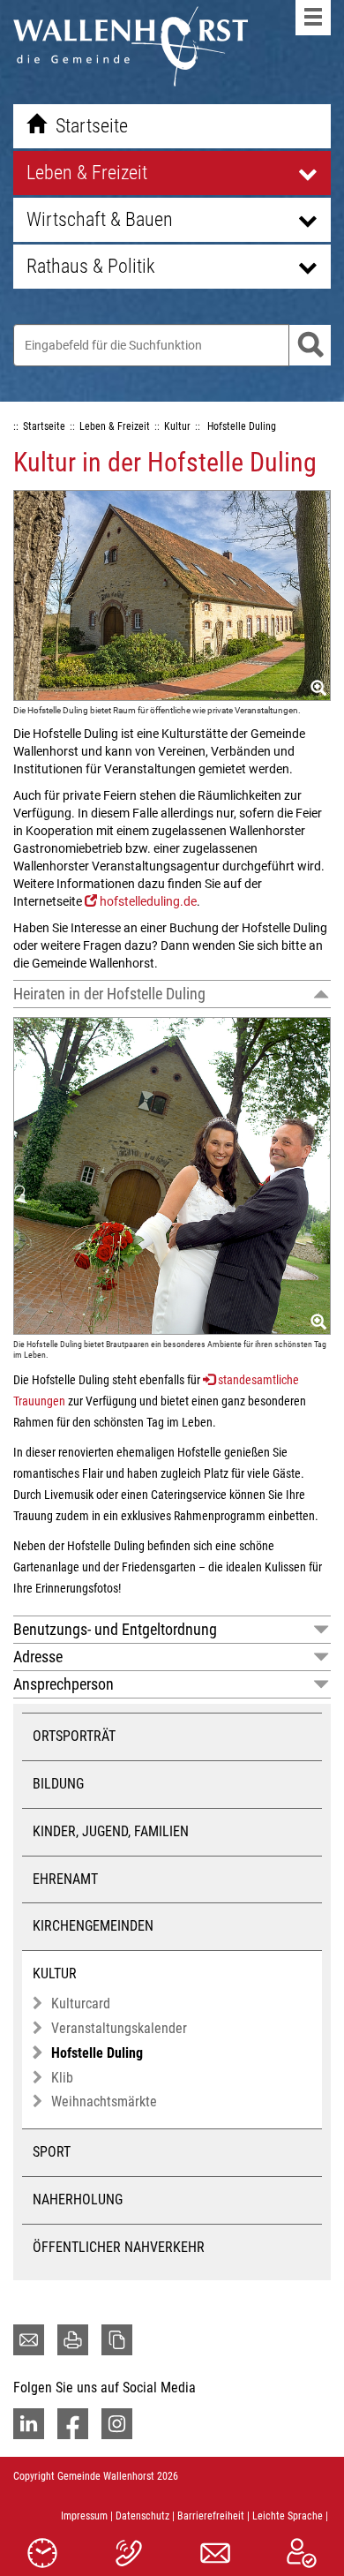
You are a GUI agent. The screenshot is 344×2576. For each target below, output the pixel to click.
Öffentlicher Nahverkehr (119, 2247)
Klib (62, 2078)
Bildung (58, 1784)
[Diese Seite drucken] (73, 2340)
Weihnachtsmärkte (104, 2101)
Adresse (38, 1657)
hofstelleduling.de (148, 901)
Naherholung (78, 2199)
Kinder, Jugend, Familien (111, 1831)
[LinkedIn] (29, 2424)
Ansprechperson (64, 1684)
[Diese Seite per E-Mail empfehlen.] (29, 2340)
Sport (52, 2152)
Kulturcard (81, 2004)
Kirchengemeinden (93, 1926)
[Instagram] (117, 2424)
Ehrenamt (65, 1879)
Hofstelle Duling (97, 2053)
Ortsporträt (74, 1736)
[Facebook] (73, 2424)
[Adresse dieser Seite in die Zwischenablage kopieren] (117, 2340)
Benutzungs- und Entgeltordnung (115, 1629)
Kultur (55, 1973)
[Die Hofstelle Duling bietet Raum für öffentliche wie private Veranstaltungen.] (172, 595)
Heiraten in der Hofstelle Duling (109, 994)
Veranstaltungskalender (119, 2028)
